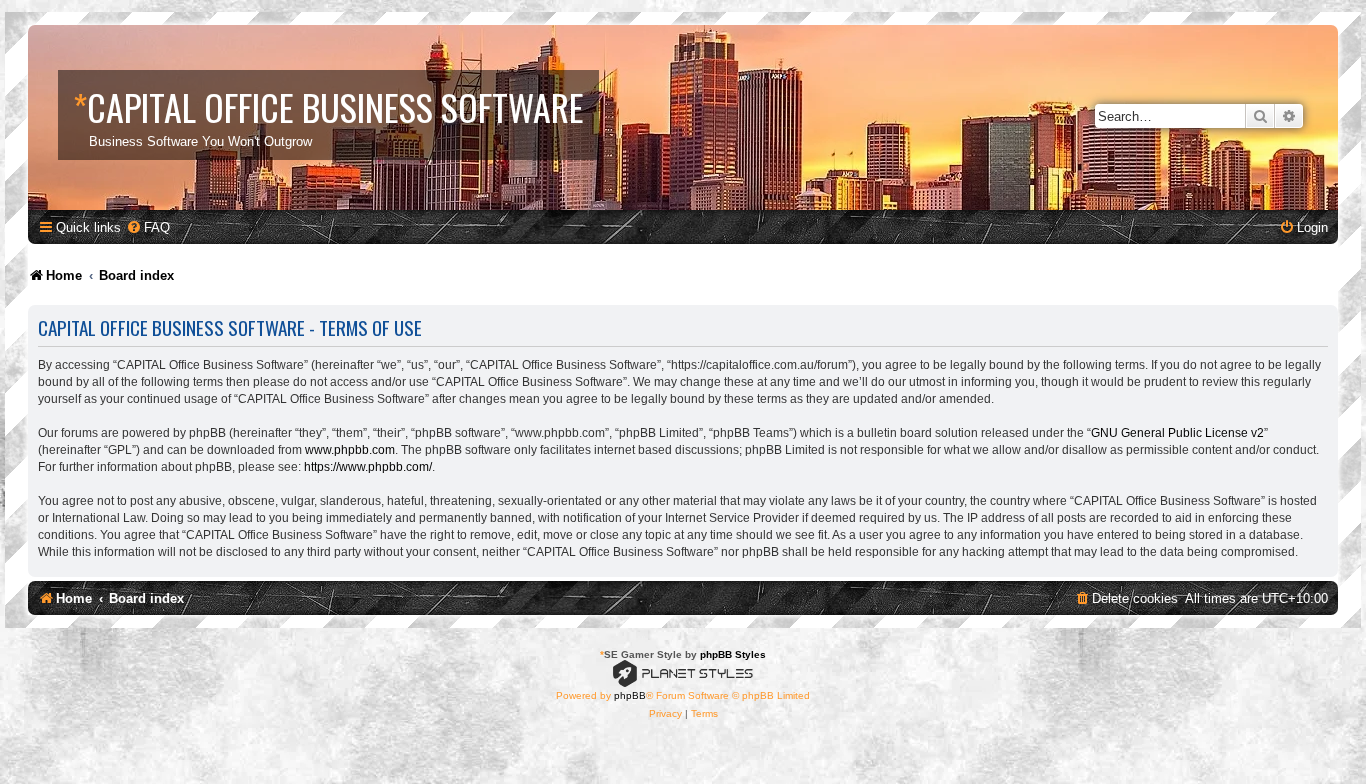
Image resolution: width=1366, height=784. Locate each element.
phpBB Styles (733, 654)
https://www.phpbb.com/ (368, 467)
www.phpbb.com (350, 450)
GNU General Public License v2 (1177, 433)
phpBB (630, 695)
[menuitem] (148, 227)
